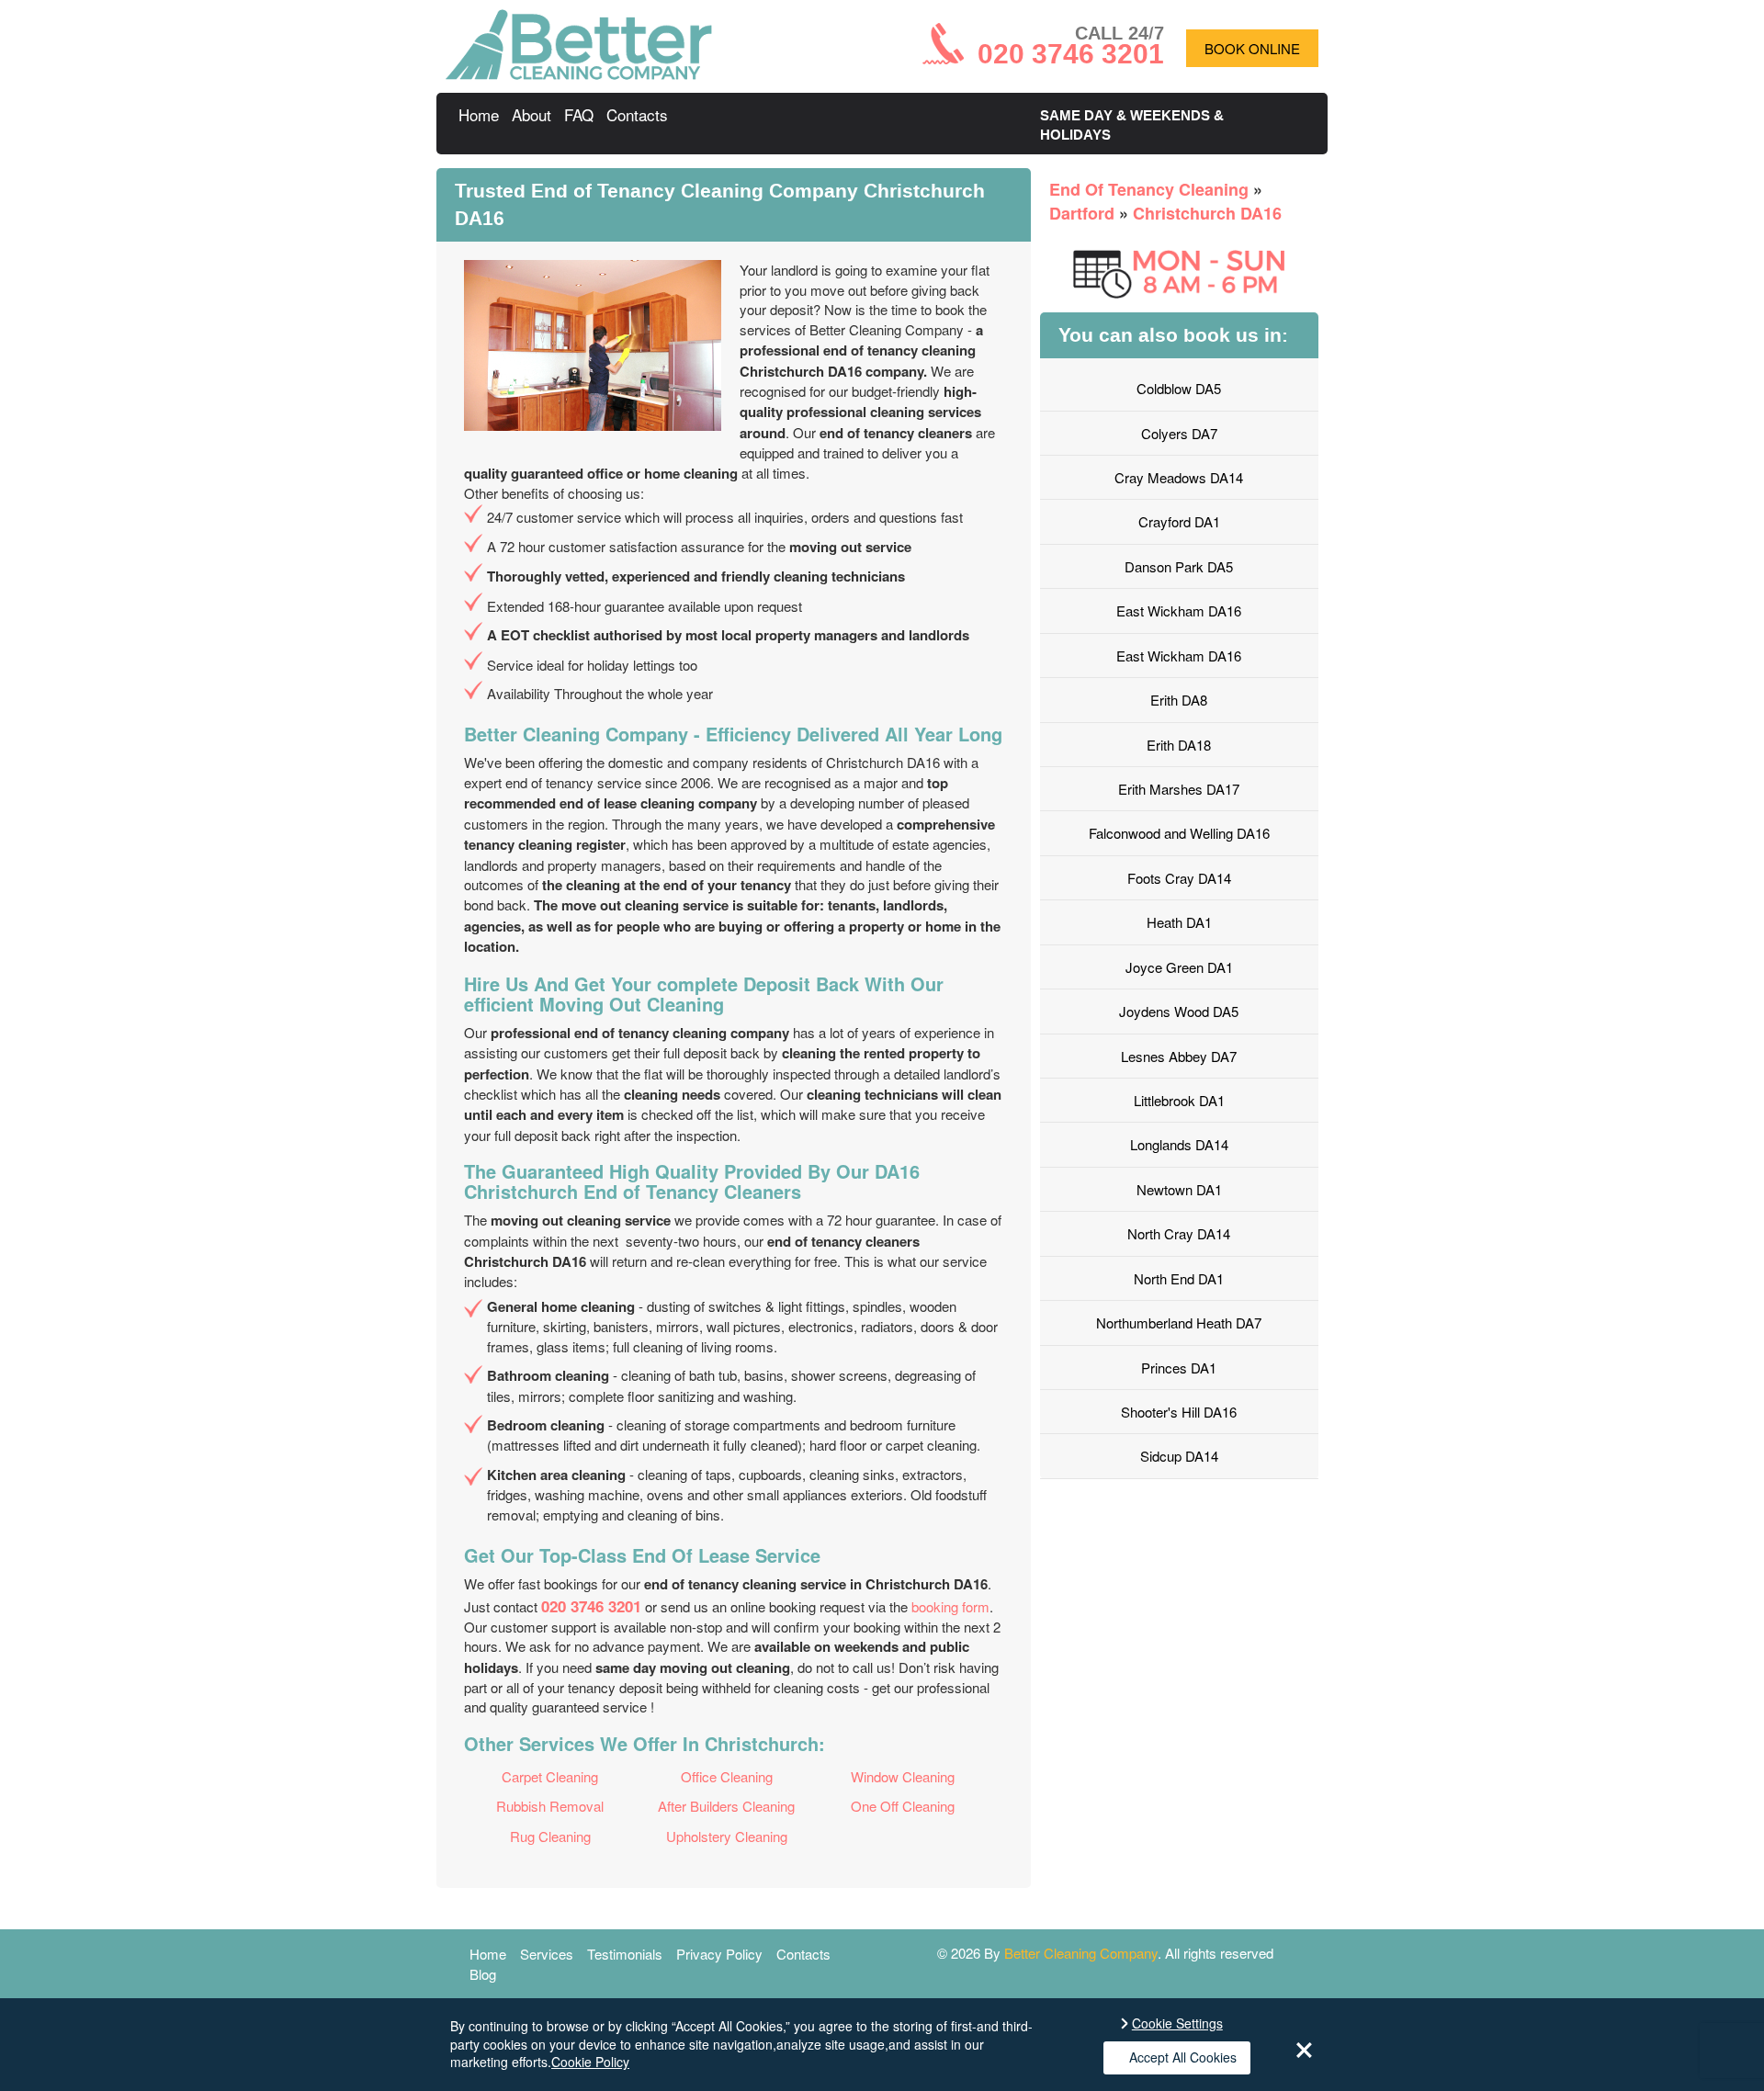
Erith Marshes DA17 (1179, 789)
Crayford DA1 (1179, 521)
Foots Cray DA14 (1179, 878)
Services (547, 1954)
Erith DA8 (1179, 700)
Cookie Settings (1177, 2023)
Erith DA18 (1179, 745)
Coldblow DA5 (1179, 388)
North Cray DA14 (1179, 1233)
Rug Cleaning (550, 1836)
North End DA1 (1179, 1278)
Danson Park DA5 (1179, 566)
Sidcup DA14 (1179, 1456)
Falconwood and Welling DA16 (1179, 833)
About (531, 114)
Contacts (637, 114)
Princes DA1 (1179, 1368)
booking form (950, 1606)
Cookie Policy (590, 2062)
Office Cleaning (727, 1776)
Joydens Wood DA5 (1179, 1011)
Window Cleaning (903, 1776)
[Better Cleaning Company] (579, 74)
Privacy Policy (719, 1954)
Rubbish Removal (550, 1806)
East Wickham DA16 (1179, 610)
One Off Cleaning (903, 1806)
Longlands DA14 (1179, 1144)
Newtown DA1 (1179, 1189)
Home (479, 114)
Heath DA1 (1179, 922)
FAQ (579, 114)
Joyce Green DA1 (1179, 967)
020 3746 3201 (591, 1606)
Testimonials (625, 1954)
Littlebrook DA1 (1179, 1100)
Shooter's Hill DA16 (1179, 1412)
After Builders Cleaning (726, 1806)
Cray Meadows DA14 (1179, 477)
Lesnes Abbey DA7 (1179, 1056)
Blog (483, 1974)
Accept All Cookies (1183, 2057)
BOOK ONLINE (1252, 48)
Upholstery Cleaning (727, 1836)
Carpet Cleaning (550, 1776)
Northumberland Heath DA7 (1179, 1322)
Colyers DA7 (1179, 433)
